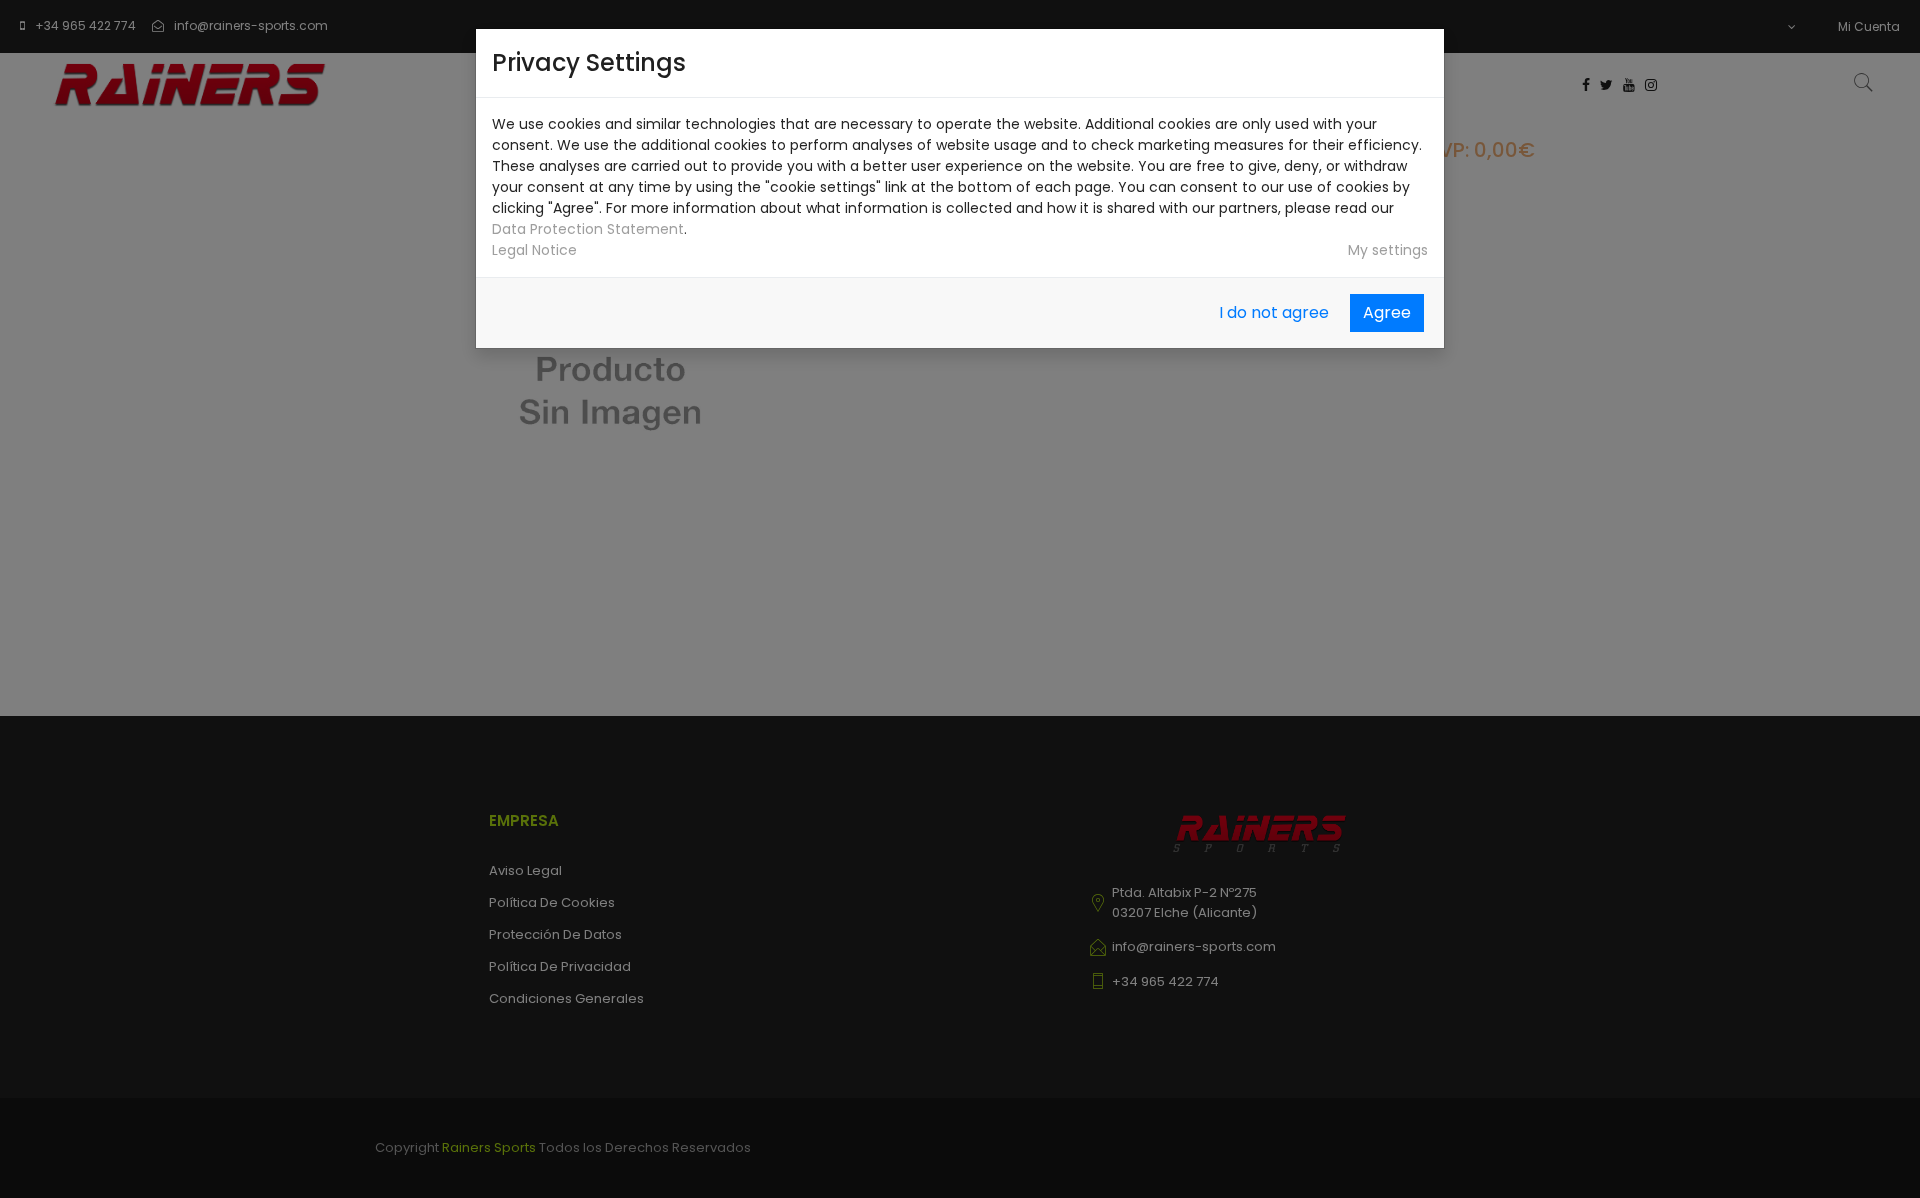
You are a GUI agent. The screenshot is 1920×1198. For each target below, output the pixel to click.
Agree (1387, 312)
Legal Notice (534, 250)
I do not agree (1274, 312)
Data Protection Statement (588, 229)
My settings (1388, 250)
